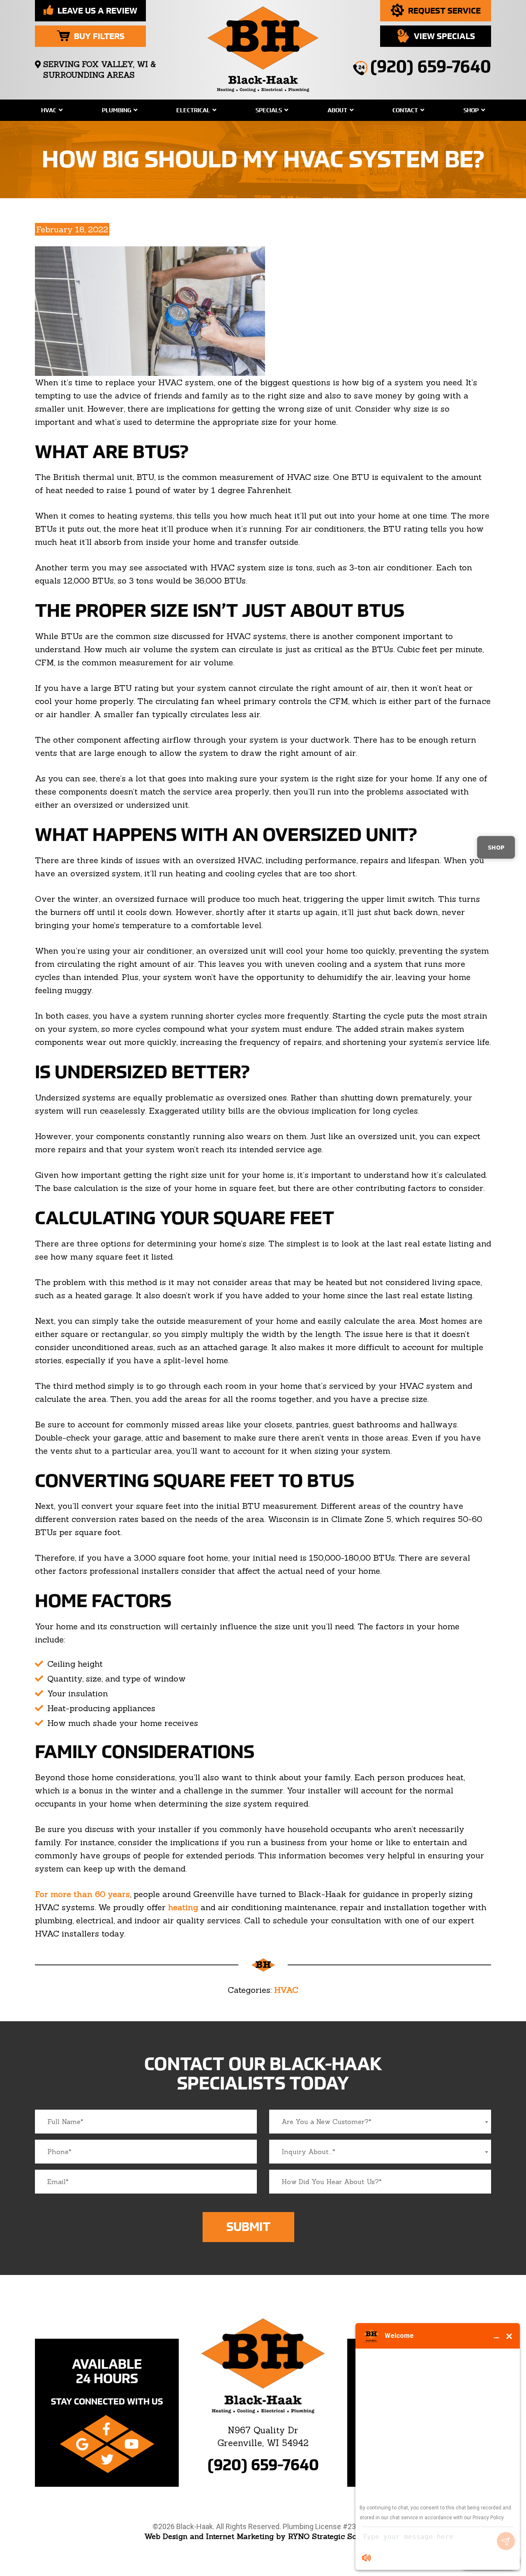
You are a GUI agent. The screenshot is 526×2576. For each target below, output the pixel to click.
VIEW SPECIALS (444, 36)
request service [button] (444, 10)
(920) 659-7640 (263, 2465)
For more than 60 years (82, 1894)
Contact (405, 110)
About (337, 110)
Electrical (193, 110)
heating (183, 1907)
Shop (471, 110)
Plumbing (117, 110)
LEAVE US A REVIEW (97, 10)
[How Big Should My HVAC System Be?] (150, 310)
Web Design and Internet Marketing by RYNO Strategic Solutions (263, 2536)
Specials (269, 110)
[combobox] (380, 2122)
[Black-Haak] (263, 46)
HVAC (49, 110)
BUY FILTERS (99, 36)
